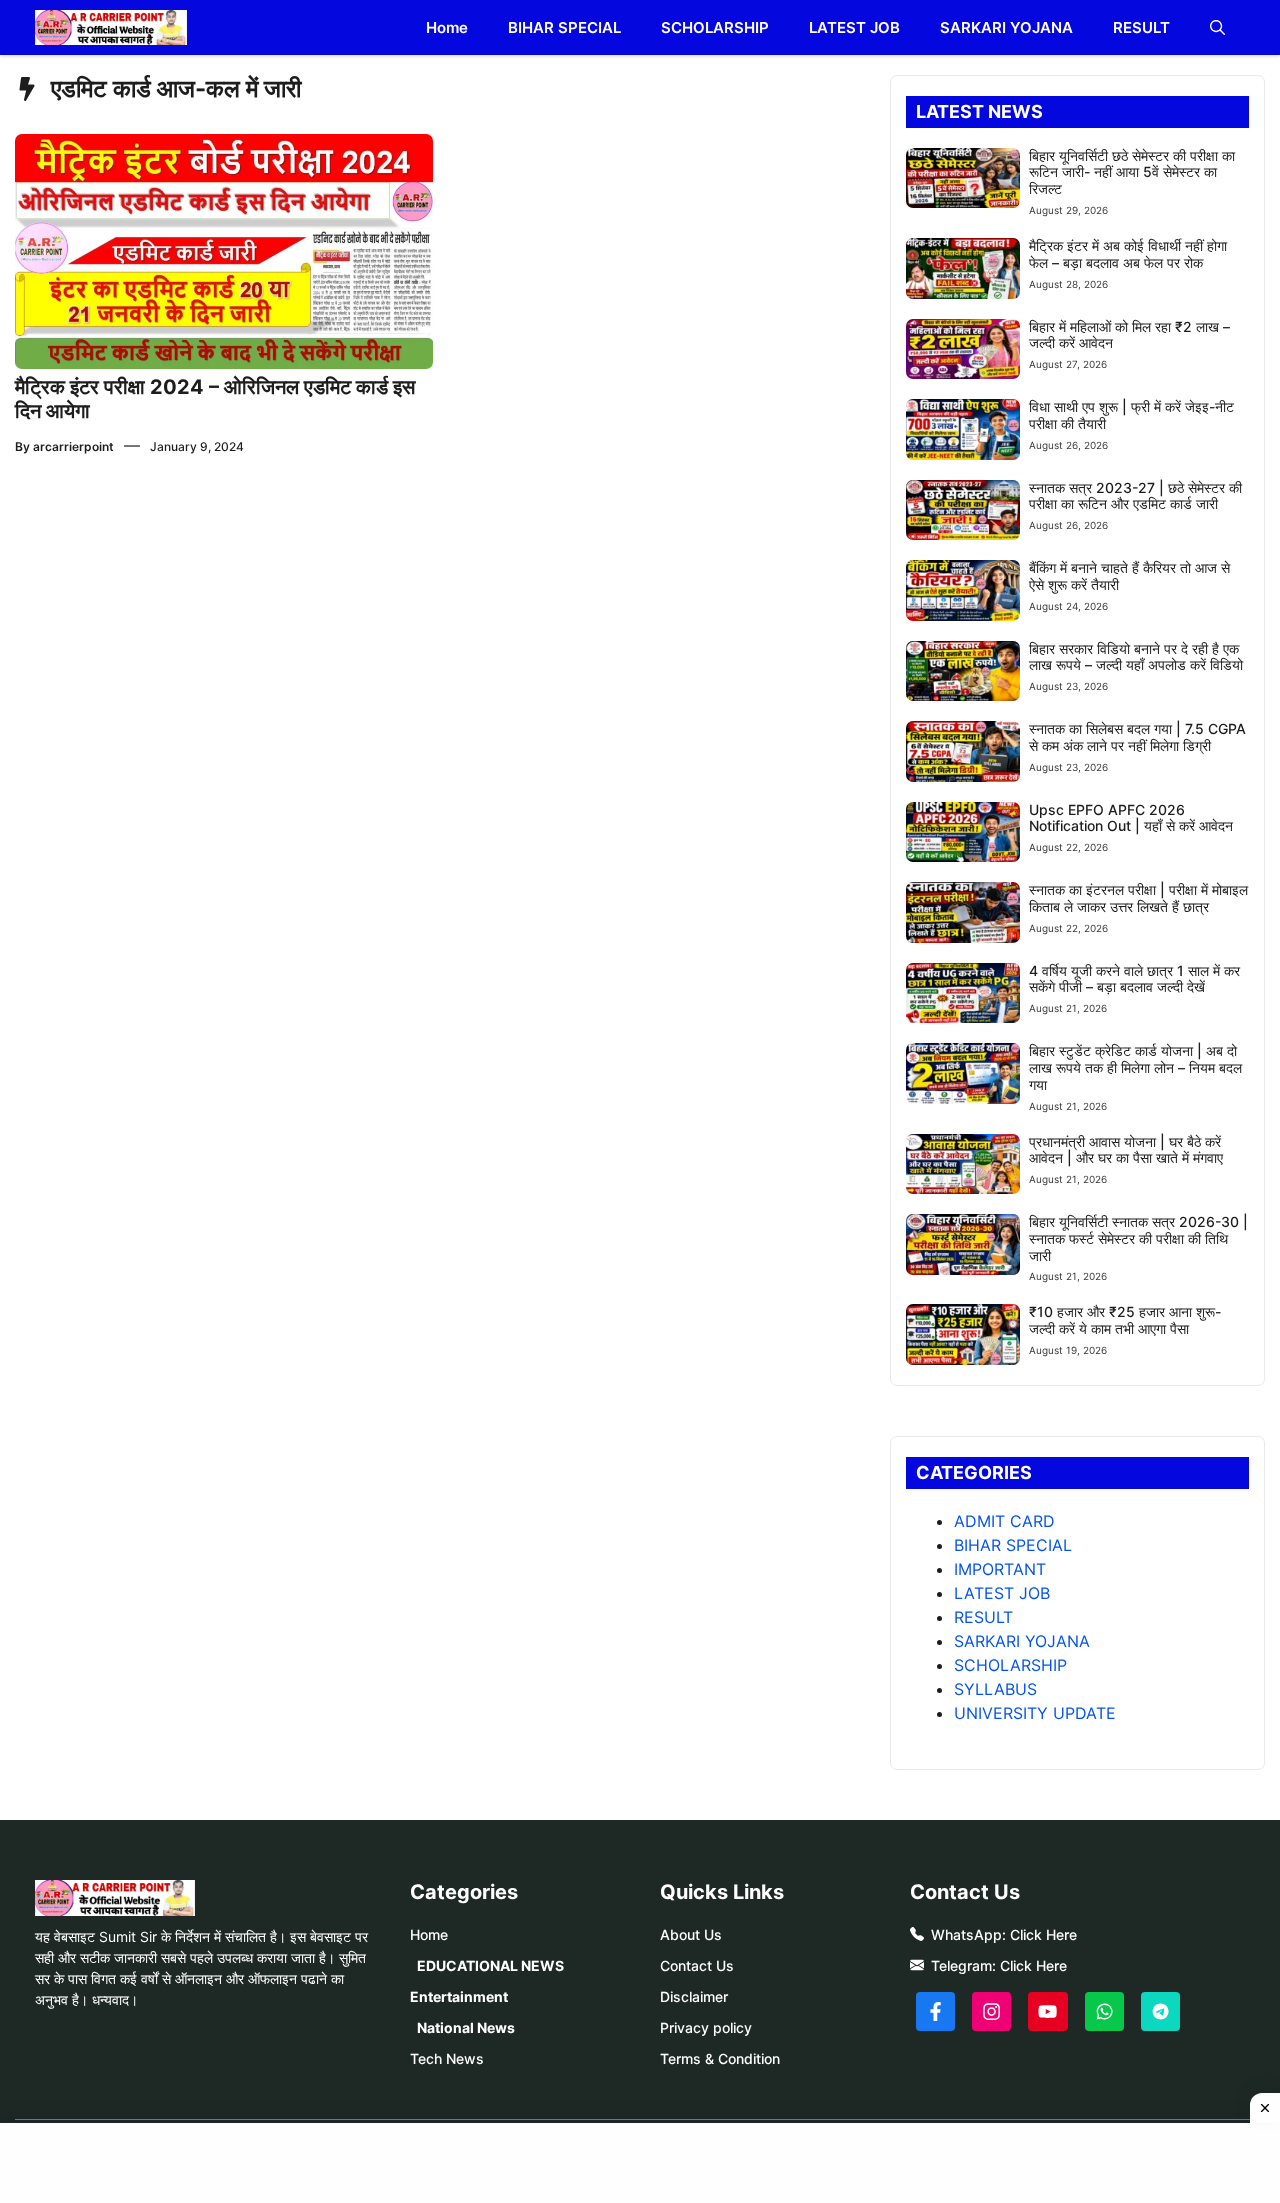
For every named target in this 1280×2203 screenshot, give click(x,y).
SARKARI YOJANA (1006, 27)
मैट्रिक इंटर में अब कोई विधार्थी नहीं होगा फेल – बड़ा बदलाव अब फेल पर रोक (1128, 254)
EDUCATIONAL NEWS (490, 1965)
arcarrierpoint (73, 446)
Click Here (1043, 1934)
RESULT (1141, 27)
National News (466, 2027)
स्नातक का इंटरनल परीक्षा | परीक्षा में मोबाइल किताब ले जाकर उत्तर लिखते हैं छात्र (1138, 898)
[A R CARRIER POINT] (111, 27)
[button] (1217, 27)
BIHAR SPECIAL (564, 27)
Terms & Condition (720, 2058)
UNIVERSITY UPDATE (1035, 1713)
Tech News (447, 2058)
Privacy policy (706, 2027)
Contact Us (697, 1965)
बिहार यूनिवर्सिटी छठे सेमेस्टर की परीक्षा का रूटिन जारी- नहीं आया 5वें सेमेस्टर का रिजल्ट (1132, 172)
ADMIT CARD (1004, 1521)
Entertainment (459, 1996)
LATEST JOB (854, 27)
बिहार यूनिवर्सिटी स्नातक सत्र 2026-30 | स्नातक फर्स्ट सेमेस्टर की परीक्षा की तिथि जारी (1138, 1238)
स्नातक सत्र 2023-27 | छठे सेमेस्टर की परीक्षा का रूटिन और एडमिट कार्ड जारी (1135, 496)
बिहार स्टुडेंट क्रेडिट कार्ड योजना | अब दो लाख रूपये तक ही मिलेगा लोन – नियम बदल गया (1135, 1067)
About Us (691, 1934)
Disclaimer (694, 1996)
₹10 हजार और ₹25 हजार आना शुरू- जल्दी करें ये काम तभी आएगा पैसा (1125, 1320)
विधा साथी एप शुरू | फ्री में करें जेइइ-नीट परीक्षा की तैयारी (1131, 415)
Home (447, 27)
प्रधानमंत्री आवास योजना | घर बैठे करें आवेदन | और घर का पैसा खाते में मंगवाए (1126, 1150)
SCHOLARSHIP (715, 27)
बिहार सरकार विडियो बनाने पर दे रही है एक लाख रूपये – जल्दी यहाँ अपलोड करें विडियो (1136, 657)
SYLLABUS (995, 1689)
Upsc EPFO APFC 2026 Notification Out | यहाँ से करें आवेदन (1131, 818)
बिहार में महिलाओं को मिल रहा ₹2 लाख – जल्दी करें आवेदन (1129, 335)
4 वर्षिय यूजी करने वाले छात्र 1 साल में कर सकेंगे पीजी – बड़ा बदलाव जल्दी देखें (1134, 979)
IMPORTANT (1000, 1569)
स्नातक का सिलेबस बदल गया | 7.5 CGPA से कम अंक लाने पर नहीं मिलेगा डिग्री (1137, 737)
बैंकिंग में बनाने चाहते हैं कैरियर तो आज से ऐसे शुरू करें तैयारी (1129, 576)
